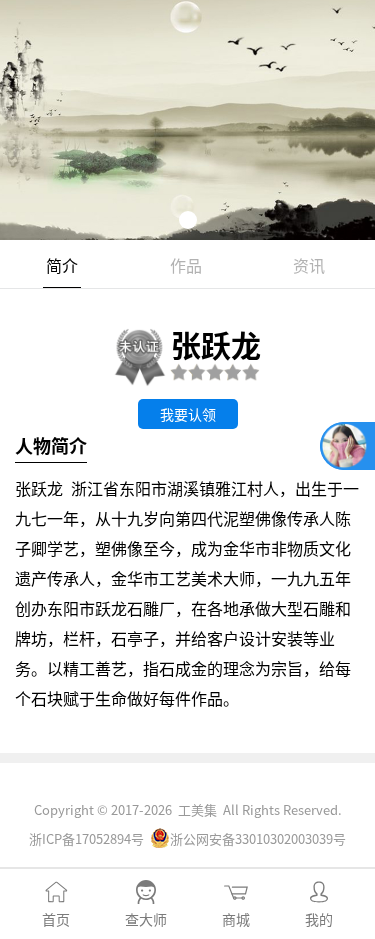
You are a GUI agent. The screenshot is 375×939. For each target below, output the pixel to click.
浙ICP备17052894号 (86, 838)
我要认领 (188, 414)
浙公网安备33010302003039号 (258, 838)
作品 (186, 265)
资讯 (309, 265)
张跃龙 (216, 344)
